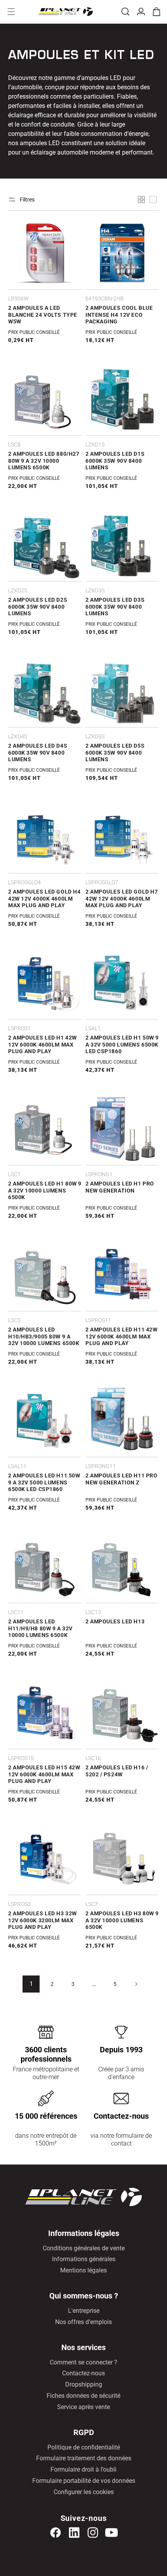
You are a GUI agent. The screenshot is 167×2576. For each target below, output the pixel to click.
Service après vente (83, 2407)
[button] (11, 12)
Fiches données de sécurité (83, 2396)
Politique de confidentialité (84, 2447)
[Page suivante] (136, 1984)
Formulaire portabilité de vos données (84, 2481)
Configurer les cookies (84, 2492)
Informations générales (84, 2259)
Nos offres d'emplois (83, 2322)
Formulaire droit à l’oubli (83, 2469)
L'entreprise (84, 2311)
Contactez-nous (83, 2373)
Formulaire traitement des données (84, 2458)
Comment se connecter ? (83, 2362)
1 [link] (31, 1984)
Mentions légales (83, 2270)
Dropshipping (84, 2384)
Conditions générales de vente (84, 2248)
